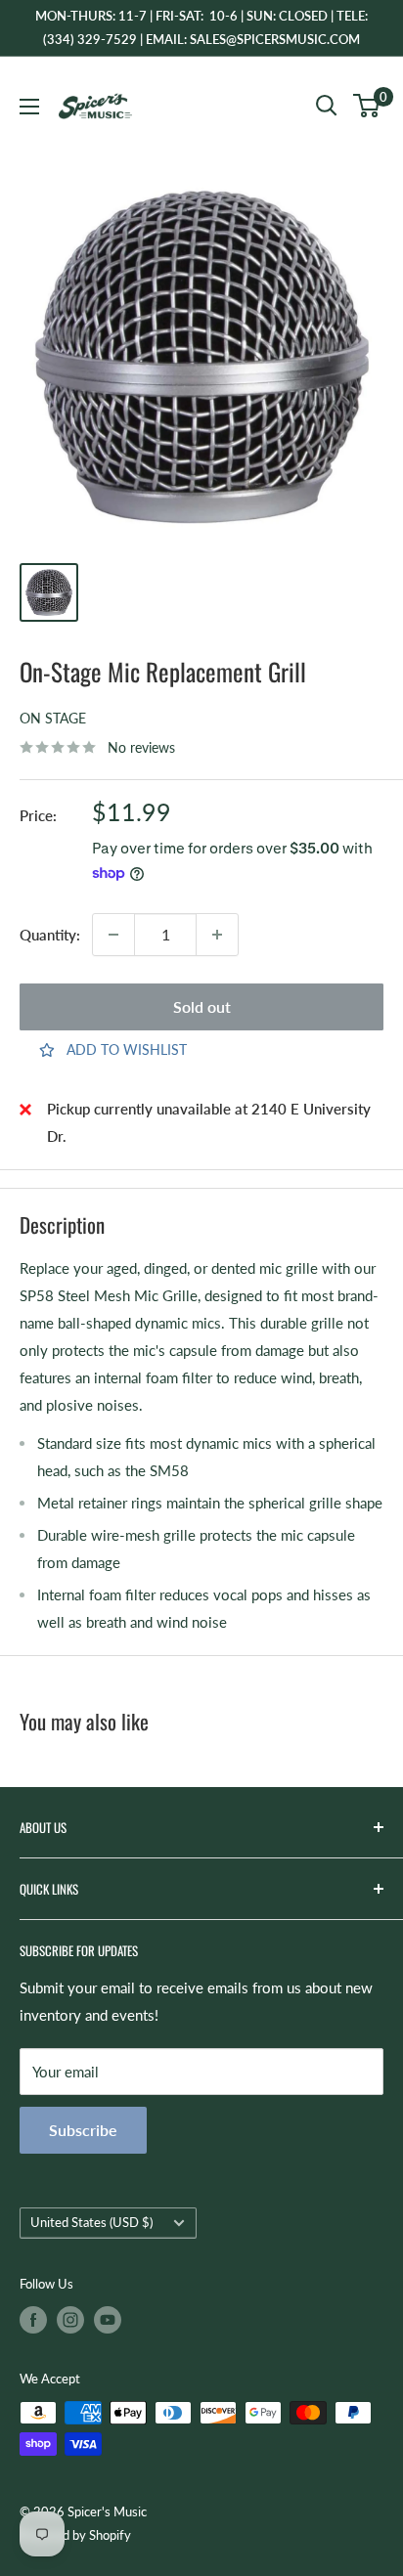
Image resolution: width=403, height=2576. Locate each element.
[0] (367, 106)
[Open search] (327, 106)
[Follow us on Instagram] (70, 2320)
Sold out (202, 1006)
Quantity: (50, 935)
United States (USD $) (91, 2222)
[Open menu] (29, 107)
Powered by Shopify (75, 2535)
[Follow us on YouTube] (108, 2320)
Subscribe (83, 2130)
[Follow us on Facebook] (33, 2320)
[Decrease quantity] (113, 935)
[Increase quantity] (217, 935)
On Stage (53, 718)
